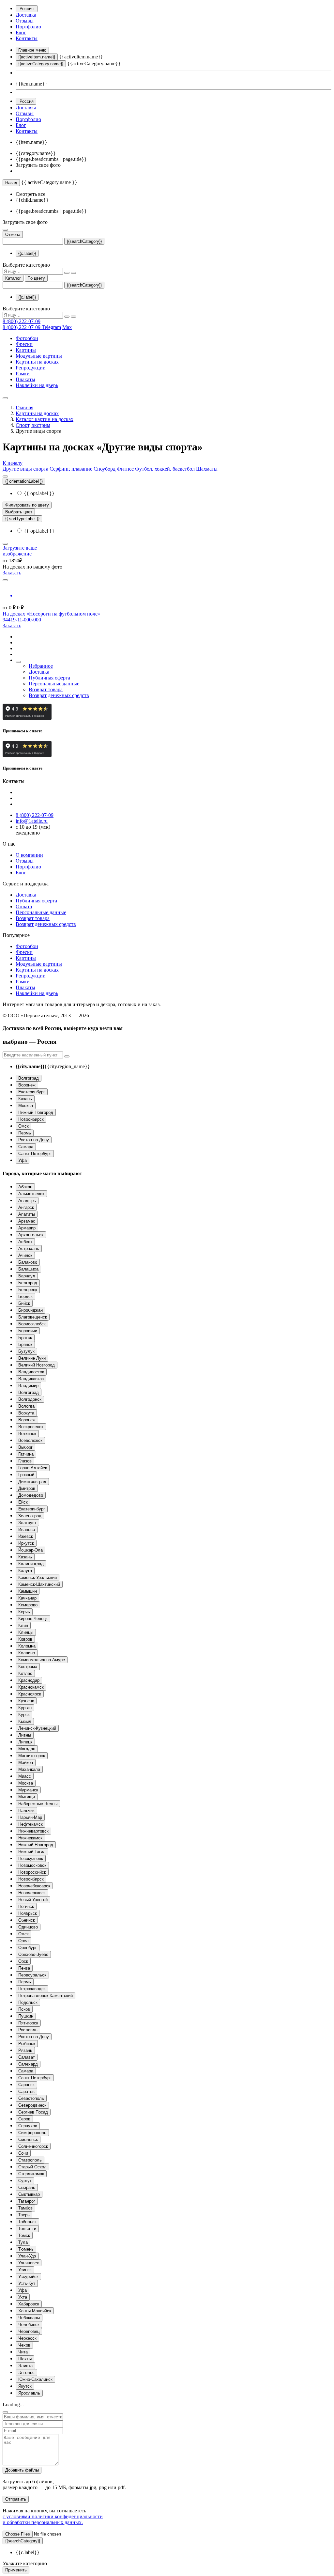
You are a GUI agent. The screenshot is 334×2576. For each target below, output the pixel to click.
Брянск (25, 1344)
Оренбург (28, 1948)
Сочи (23, 2153)
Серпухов (28, 2126)
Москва (26, 1106)
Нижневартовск (33, 1831)
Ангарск (26, 1207)
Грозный (26, 1475)
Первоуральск (32, 1975)
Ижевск (26, 1536)
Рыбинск (27, 2044)
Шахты (25, 2359)
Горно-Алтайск (33, 1468)
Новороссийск (32, 1872)
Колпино (27, 1653)
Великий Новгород (37, 1365)
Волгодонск (30, 1399)
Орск (23, 1961)
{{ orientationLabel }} (24, 481)
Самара (26, 1147)
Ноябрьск (28, 1913)
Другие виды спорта (26, 469)
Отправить (16, 2499)
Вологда (26, 1406)
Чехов (24, 2345)
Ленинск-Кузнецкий (37, 1728)
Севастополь (31, 2098)
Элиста (25, 2366)
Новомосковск (32, 1865)
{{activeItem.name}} (37, 57)
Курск (24, 1715)
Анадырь (27, 1201)
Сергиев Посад (33, 2112)
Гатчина (26, 1454)
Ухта (23, 2297)
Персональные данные (54, 684)
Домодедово (31, 1495)
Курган (25, 1708)
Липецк (25, 1742)
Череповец (29, 2331)
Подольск (28, 2002)
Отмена (13, 234)
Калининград (31, 1564)
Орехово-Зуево (33, 1954)
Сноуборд (105, 469)
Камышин (28, 1591)
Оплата (24, 906)
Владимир (28, 1386)
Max (67, 327)
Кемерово (28, 1605)
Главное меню (32, 50)
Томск (24, 2235)
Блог (21, 32)
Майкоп (26, 1763)
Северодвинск (32, 2105)
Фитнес (126, 469)
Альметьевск (31, 1194)
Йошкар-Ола (30, 1550)
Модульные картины (39, 356)
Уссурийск (28, 2277)
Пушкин (26, 2016)
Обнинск (27, 1920)
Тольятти (27, 2229)
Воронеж (27, 1085)
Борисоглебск (32, 1324)
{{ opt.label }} (38, 493)
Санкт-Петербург (35, 1154)
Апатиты (27, 1214)
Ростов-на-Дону (34, 1140)
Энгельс (26, 2373)
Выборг (25, 1447)
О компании (29, 855)
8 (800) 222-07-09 (22, 321)
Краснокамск (31, 1687)
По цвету (36, 278)
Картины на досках (37, 362)
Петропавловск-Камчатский (46, 1996)
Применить (16, 2570)
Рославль (28, 2030)
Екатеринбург (32, 1092)
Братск (25, 1338)
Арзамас (27, 1221)
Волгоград (29, 1078)
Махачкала (29, 1769)
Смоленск (28, 2139)
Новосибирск (31, 1119)
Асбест (25, 1242)
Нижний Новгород (36, 1112)
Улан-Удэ (27, 2256)
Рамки (23, 374)
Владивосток (31, 1372)
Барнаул (27, 1276)
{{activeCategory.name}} (41, 64)
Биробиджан (30, 1310)
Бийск (24, 1303)
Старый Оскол (32, 2167)
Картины (26, 350)
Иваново (27, 1530)
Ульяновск (29, 2263)
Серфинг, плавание (72, 469)
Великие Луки (32, 1358)
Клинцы (26, 1632)
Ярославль (29, 2393)
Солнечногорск (33, 2146)
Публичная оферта (49, 678)
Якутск (25, 2386)
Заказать (12, 573)
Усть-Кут (27, 2283)
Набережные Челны (38, 1804)
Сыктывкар (29, 2194)
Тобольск (27, 2222)
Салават (27, 2057)
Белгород (28, 1283)
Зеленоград (30, 1516)
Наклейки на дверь (37, 385)
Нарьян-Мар (30, 1817)
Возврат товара (46, 689)
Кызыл (25, 1721)
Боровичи (28, 1331)
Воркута (26, 1413)
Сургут (25, 2181)
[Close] (5, 2412)
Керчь (24, 1612)
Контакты (27, 38)
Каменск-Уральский (38, 1577)
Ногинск (26, 1906)
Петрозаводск (32, 1989)
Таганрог (27, 2201)
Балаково (28, 1262)
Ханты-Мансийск (35, 2311)
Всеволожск (30, 1440)
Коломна (27, 1646)
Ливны (25, 1735)
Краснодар (29, 1680)
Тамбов (25, 2208)
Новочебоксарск (34, 1886)
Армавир (27, 1228)
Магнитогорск (32, 1756)
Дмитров (27, 1488)
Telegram (51, 327)
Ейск (23, 1502)
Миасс (25, 1776)
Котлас (25, 1673)
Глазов (25, 1461)
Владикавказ (31, 1379)
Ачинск (25, 1255)
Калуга (25, 1571)
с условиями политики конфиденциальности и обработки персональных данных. (53, 2519)
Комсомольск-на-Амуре (42, 1660)
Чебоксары (29, 2318)
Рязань (25, 2050)
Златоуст (27, 1523)
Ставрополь (30, 2160)
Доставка (26, 15)
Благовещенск (33, 1317)
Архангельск (31, 1235)
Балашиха (28, 1269)
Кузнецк (26, 1701)
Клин (23, 1625)
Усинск (25, 2270)
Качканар (27, 1598)
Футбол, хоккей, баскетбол (166, 469)
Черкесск (27, 2338)
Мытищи (27, 1797)
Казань (25, 1099)
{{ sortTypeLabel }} (22, 519)
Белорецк (28, 1290)
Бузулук (26, 1351)
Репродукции (31, 368)
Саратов (26, 2092)
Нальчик (26, 1811)
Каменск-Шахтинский (39, 1584)
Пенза (24, 1968)
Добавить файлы (22, 2470)
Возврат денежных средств (59, 695)
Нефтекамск (30, 1824)
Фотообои (27, 338)
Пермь (25, 1133)
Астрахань (29, 1249)
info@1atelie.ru (32, 821)
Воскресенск (31, 1427)
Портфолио (28, 27)
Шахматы (207, 469)
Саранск (26, 2085)
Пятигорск (28, 2023)
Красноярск (30, 1694)
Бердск (25, 1296)
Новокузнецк (31, 1858)
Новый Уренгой (33, 1900)
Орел (23, 1941)
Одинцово (28, 1927)
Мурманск (28, 1790)
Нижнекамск (30, 1838)
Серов (24, 2119)
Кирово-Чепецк (33, 1619)
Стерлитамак (31, 2174)
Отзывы (25, 21)
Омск (23, 1126)
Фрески (24, 344)
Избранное (41, 666)
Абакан (25, 1187)
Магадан (27, 1749)
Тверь (24, 2215)
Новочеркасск (32, 1893)
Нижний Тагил (32, 1852)
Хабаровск (29, 2304)
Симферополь (32, 2133)
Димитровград (32, 1482)
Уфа (23, 1160)
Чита (23, 2352)
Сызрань (27, 2187)
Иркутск (26, 1543)
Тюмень (26, 2249)
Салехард (28, 2064)
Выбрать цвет (19, 512)
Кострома (28, 1667)
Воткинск (27, 1434)
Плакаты (25, 379)
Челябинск (29, 2325)
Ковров (25, 1639)
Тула (23, 2242)
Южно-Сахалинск (35, 2379)
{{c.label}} (27, 253)
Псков (24, 2009)
